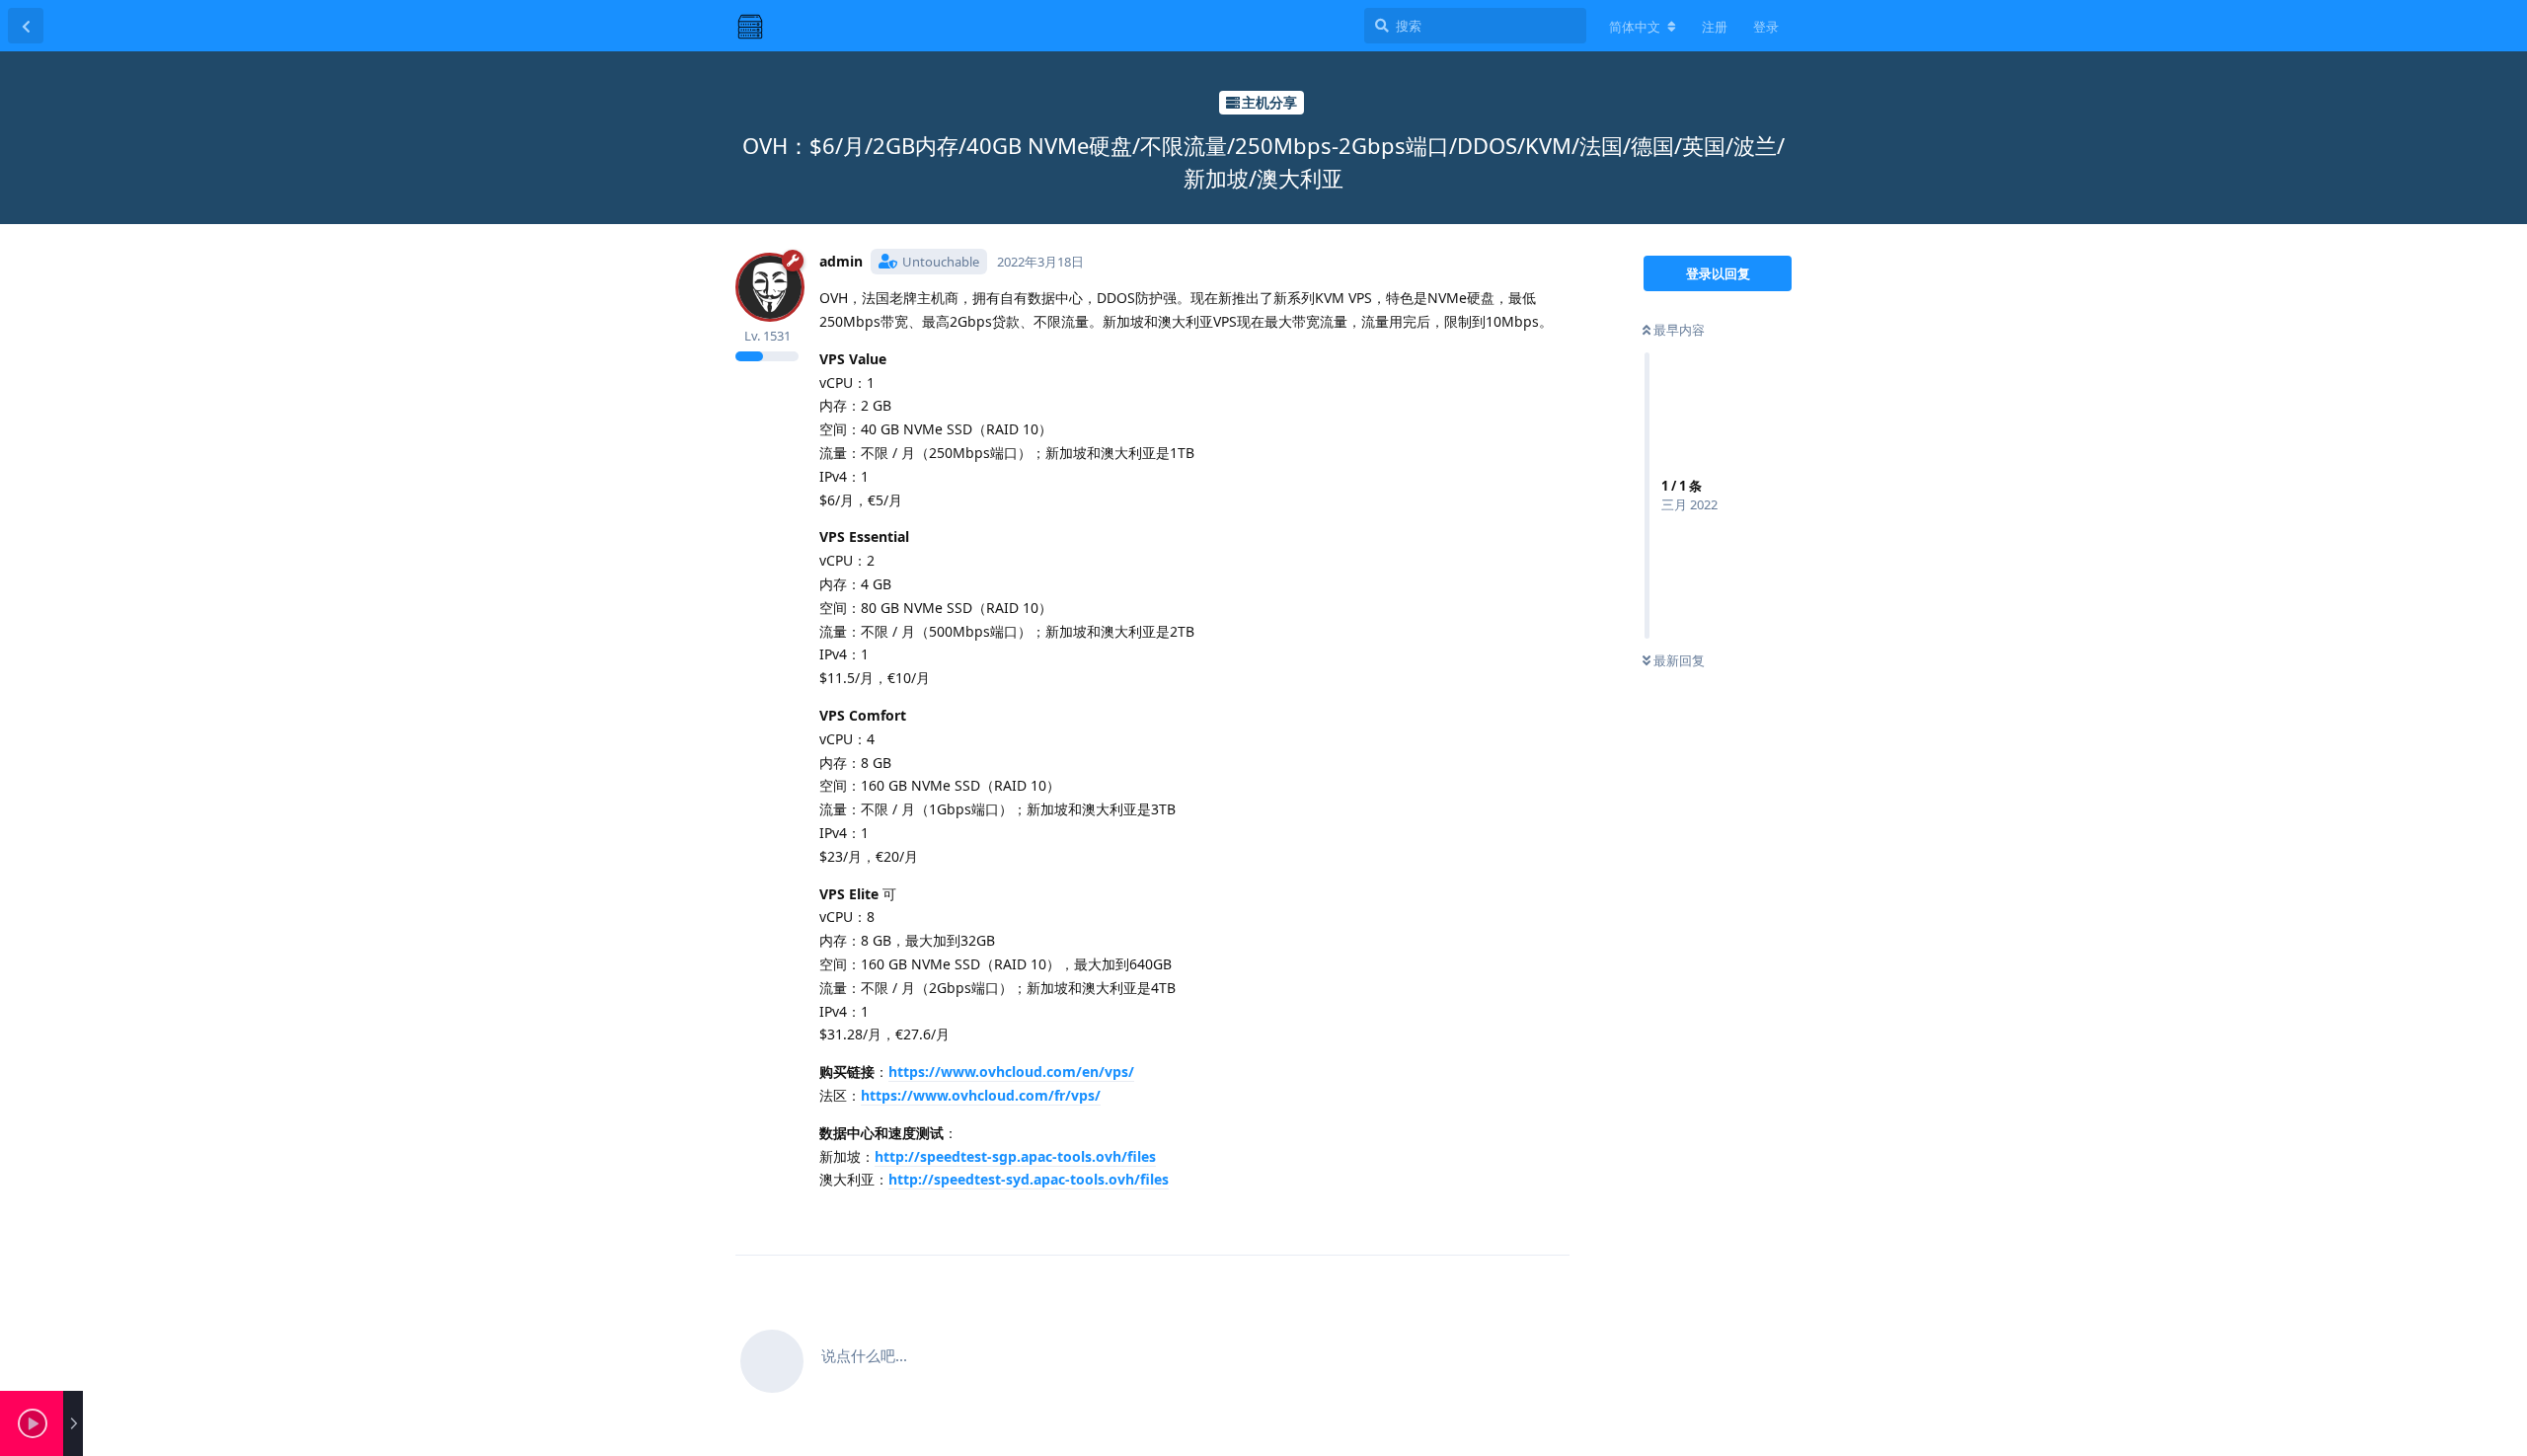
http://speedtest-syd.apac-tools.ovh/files (1029, 1179)
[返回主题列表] (26, 26)
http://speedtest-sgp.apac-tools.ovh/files (1015, 1156)
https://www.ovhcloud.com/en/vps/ (1011, 1072)
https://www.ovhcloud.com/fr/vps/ (981, 1095)
